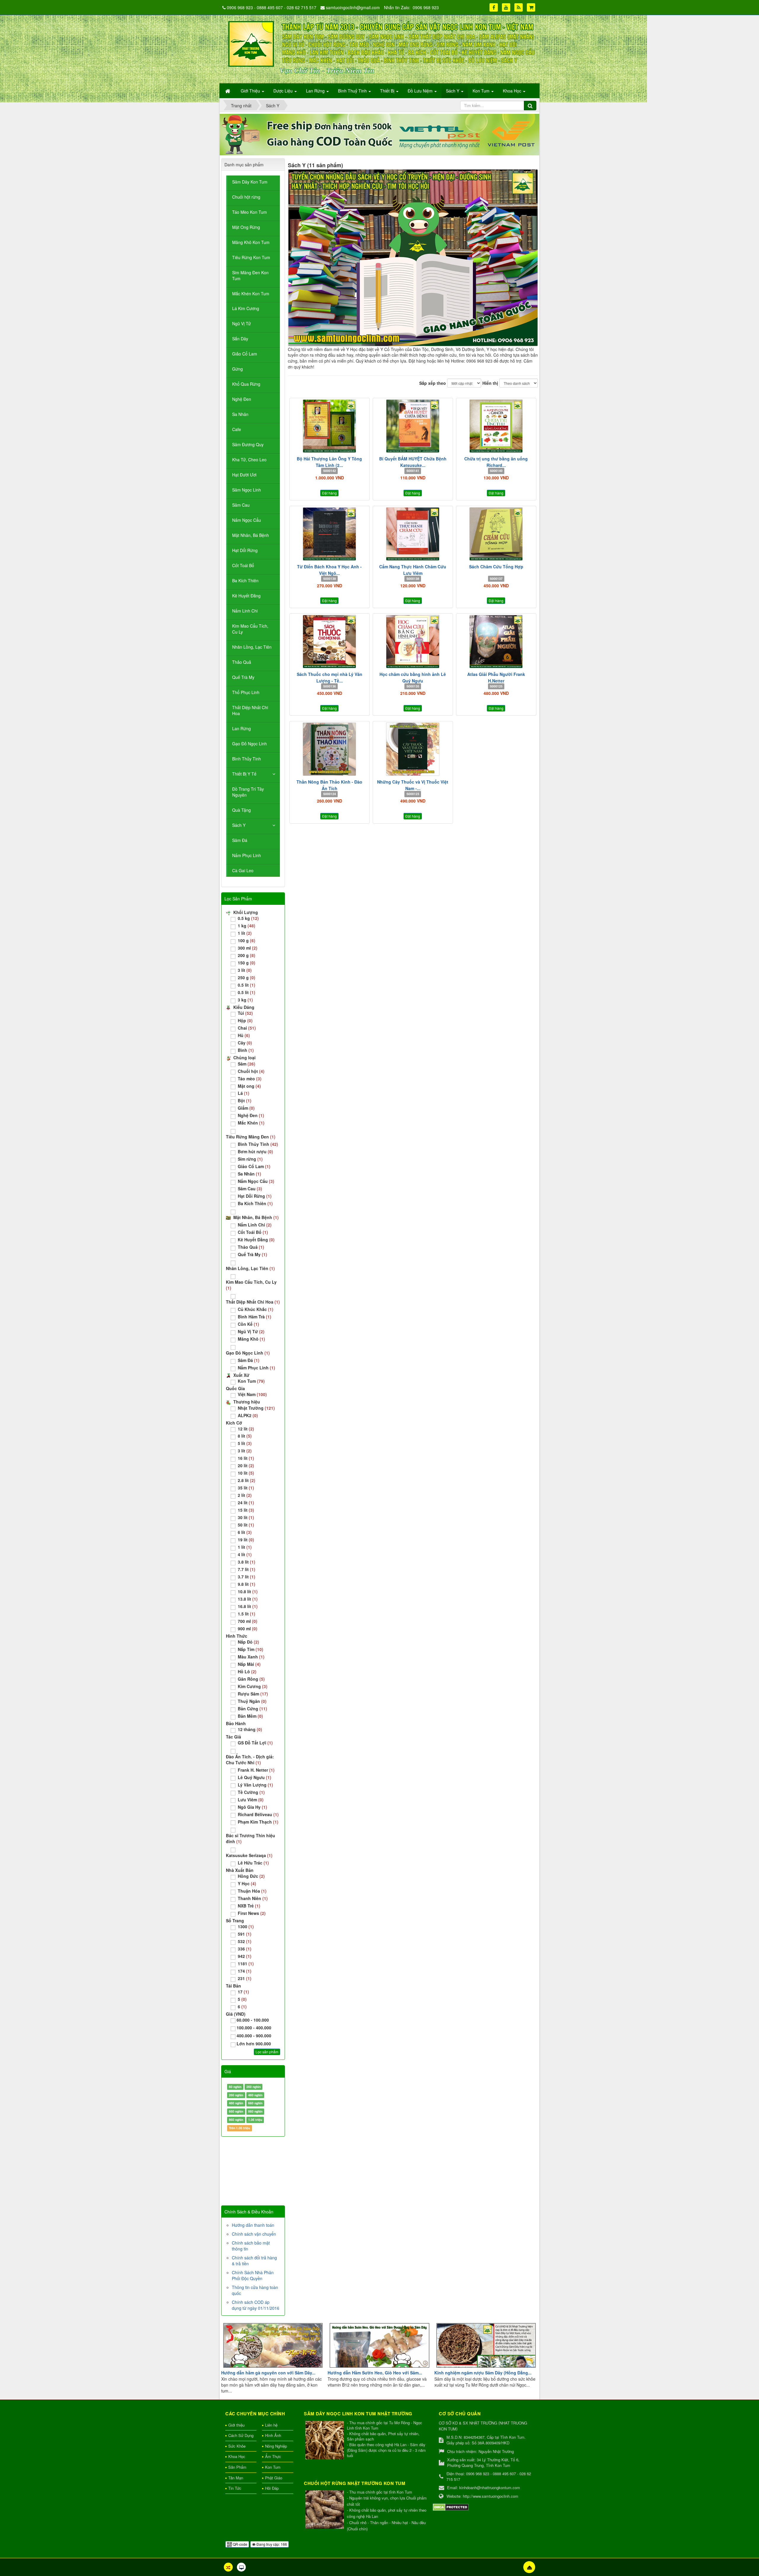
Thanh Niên (253, 1898)
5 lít (245, 1443)
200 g (247, 955)
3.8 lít (247, 1562)
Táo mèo (250, 1079)
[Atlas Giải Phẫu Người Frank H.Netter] (496, 642)
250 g (247, 977)
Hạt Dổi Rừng (245, 550)
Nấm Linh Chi (245, 611)
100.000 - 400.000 (254, 2028)
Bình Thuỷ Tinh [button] (353, 91)
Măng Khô (251, 1339)
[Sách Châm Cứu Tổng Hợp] (496, 534)
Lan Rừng (241, 728)
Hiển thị (490, 383)
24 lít (246, 1502)
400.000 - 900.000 (254, 2036)
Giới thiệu (236, 2425)
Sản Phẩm (237, 2467)
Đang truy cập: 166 (271, 2544)
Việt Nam (252, 1394)
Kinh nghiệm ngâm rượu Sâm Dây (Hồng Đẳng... (483, 2373)
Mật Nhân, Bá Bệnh (251, 535)
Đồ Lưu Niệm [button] (421, 91)
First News (252, 1913)
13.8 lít (248, 1599)
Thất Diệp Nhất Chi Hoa (250, 710)
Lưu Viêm (251, 1800)
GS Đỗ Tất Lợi (255, 1743)
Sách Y (239, 825)
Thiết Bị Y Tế (244, 774)
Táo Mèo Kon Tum (249, 212)
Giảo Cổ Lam (245, 354)
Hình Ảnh (273, 2435)
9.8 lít (247, 1584)
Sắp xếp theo (433, 383)
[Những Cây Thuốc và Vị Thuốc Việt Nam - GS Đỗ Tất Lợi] (413, 749)
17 (243, 1992)
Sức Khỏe (237, 2446)
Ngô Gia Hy (252, 1807)
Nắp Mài (249, 1664)
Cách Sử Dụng (241, 2435)
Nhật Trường (256, 1408)
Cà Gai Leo (243, 870)
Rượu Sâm (253, 1694)
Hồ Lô (247, 1671)
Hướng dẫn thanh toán (253, 2225)
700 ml (248, 1621)
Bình (246, 1050)
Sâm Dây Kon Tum (250, 182)
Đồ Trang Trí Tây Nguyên (248, 792)
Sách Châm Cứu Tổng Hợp (496, 567)
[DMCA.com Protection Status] (451, 2506)
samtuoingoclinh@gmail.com (353, 7)
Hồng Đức (251, 1876)
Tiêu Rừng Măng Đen (251, 1137)
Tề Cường (251, 1792)
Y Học (247, 1883)
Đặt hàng (329, 493)
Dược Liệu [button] (284, 91)
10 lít (246, 1473)
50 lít (246, 1525)
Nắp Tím (251, 1649)
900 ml (248, 1628)
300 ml (248, 948)
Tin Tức (235, 2488)
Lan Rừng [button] (316, 91)
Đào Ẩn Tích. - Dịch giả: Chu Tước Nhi (250, 1760)
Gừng (237, 369)
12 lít (246, 1429)
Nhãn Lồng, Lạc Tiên (252, 647)
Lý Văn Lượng (255, 1785)
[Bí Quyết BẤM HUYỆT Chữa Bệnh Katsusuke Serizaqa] (413, 426)
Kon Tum (251, 1381)
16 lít (246, 1458)
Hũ (244, 1035)
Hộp (245, 1020)
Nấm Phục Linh (247, 855)
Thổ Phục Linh (246, 692)
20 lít (246, 1465)
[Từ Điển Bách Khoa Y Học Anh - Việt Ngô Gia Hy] (330, 534)
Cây (245, 1043)
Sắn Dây (240, 339)
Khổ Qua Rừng (246, 384)
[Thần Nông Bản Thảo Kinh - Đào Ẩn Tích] (330, 749)
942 (245, 1956)
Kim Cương (253, 1686)
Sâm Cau (241, 505)
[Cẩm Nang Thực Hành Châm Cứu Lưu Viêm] (413, 534)
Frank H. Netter (256, 1770)
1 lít (245, 933)
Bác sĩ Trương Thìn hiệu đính (251, 1838)
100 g (247, 940)
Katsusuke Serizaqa (249, 1855)
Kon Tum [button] (482, 91)
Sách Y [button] (453, 91)
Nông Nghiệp (276, 2446)
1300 (246, 1926)
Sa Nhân (240, 414)
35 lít (246, 1488)
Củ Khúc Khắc (256, 1309)
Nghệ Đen (242, 399)
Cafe (237, 429)
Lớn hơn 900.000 (254, 2044)
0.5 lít (247, 985)
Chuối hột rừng (246, 197)
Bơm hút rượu (255, 1151)
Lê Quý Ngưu (255, 1777)
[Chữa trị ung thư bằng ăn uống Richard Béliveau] (496, 426)
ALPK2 (248, 1415)
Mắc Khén (251, 1123)
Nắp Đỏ (248, 1642)
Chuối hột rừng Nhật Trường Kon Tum (355, 2483)
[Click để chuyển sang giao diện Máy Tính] (241, 2567)
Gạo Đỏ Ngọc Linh (249, 744)
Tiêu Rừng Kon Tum (251, 257)
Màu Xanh (251, 1657)
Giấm (246, 1108)
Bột (245, 1100)
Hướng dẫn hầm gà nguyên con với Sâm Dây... (268, 2373)
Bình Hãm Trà (255, 1317)
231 (245, 1978)
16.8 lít (248, 1606)
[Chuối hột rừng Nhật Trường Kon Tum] (325, 2510)
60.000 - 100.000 (253, 2020)
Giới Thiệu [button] (251, 91)
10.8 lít (248, 1591)
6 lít (245, 1532)
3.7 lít (247, 1577)
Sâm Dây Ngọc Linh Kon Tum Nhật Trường (358, 2414)
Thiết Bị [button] (388, 91)
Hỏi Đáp (272, 2488)
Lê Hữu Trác (253, 1863)
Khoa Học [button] (513, 91)
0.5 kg (248, 918)
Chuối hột (251, 1071)
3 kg (245, 1000)
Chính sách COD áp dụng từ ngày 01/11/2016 (256, 2305)
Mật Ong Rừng (246, 227)
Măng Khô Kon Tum (251, 242)
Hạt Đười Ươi (244, 475)
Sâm (247, 1064)
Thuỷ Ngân (252, 1701)
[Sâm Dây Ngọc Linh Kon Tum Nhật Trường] (325, 2441)
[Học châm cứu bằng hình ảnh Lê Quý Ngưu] (413, 642)
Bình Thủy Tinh (247, 759)
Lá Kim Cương (246, 308)
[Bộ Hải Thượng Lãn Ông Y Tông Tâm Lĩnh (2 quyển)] (330, 426)
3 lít (245, 970)
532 (245, 1941)
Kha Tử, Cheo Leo (249, 460)
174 (245, 1971)
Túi (245, 1013)
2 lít (245, 1495)
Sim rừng (250, 1159)
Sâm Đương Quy (248, 444)
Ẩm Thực (273, 2456)
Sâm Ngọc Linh (247, 490)
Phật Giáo (274, 2478)
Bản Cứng (252, 1709)
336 (245, 1949)
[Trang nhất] (228, 91)
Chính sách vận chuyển (254, 2234)
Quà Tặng (241, 810)
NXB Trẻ (249, 1906)
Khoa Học (237, 2456)
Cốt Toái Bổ (243, 565)
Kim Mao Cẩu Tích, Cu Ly (250, 629)
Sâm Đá (240, 840)
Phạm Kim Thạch (258, 1822)
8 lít (245, 1436)
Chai (247, 1028)
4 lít (245, 1554)
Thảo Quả (242, 662)
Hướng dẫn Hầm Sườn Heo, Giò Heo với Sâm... (375, 2373)
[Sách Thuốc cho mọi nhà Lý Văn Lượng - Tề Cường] (330, 642)
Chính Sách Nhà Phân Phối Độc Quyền (253, 2275)
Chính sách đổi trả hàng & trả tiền (254, 2261)
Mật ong (249, 1086)
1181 (246, 1963)
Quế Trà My (243, 677)
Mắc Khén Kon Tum (251, 294)
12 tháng (250, 1729)
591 (245, 1934)
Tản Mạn (236, 2478)
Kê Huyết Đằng (246, 596)
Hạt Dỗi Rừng (255, 1196)
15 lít (246, 1510)
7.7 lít (247, 1569)
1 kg (247, 926)
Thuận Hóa (252, 1891)
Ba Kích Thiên (245, 580)
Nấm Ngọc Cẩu (247, 520)
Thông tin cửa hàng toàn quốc (255, 2290)
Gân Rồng (251, 1679)
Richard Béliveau (258, 1814)
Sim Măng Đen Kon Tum (250, 275)
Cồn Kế (248, 1324)
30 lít (246, 1517)
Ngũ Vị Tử (241, 323)
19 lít (246, 1540)
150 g (247, 963)
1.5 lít (247, 1614)
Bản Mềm (250, 1716)
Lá (244, 1093)
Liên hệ (271, 2425)
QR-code (240, 2544)
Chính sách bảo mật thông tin (251, 2246)
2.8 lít (247, 1480)
